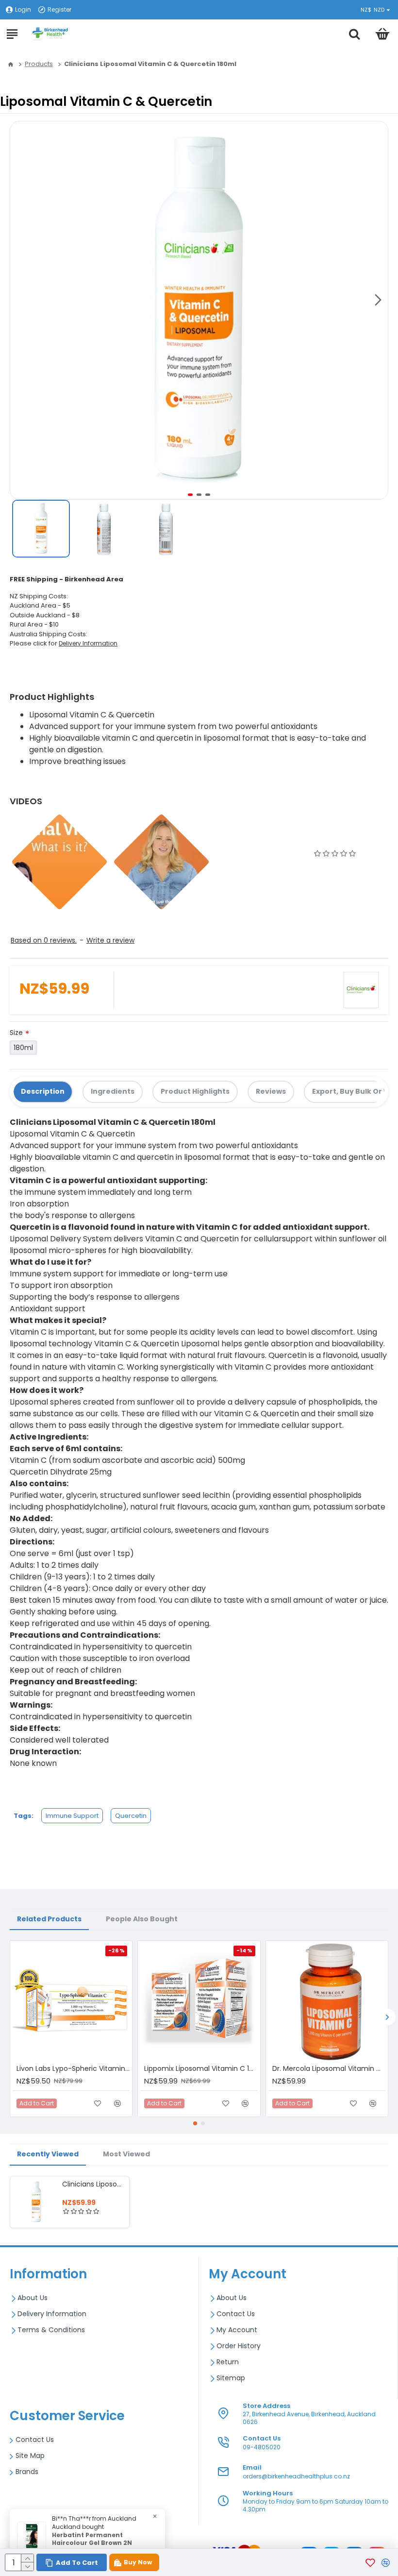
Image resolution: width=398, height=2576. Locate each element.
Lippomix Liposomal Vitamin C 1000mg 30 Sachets (201, 2068)
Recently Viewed (48, 2154)
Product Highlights (195, 1091)
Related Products (49, 1919)
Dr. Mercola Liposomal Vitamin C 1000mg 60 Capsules (329, 2068)
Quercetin (131, 1816)
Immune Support (72, 1816)
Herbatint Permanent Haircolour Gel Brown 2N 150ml (92, 2543)
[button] (378, 300)
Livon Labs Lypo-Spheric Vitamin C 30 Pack (73, 2068)
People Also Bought (142, 1919)
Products (39, 64)
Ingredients (113, 1091)
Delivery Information (88, 643)
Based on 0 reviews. (44, 940)
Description (43, 1091)
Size (16, 1033)
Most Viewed (126, 2154)
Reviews (271, 1091)
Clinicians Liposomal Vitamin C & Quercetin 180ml (94, 2184)
